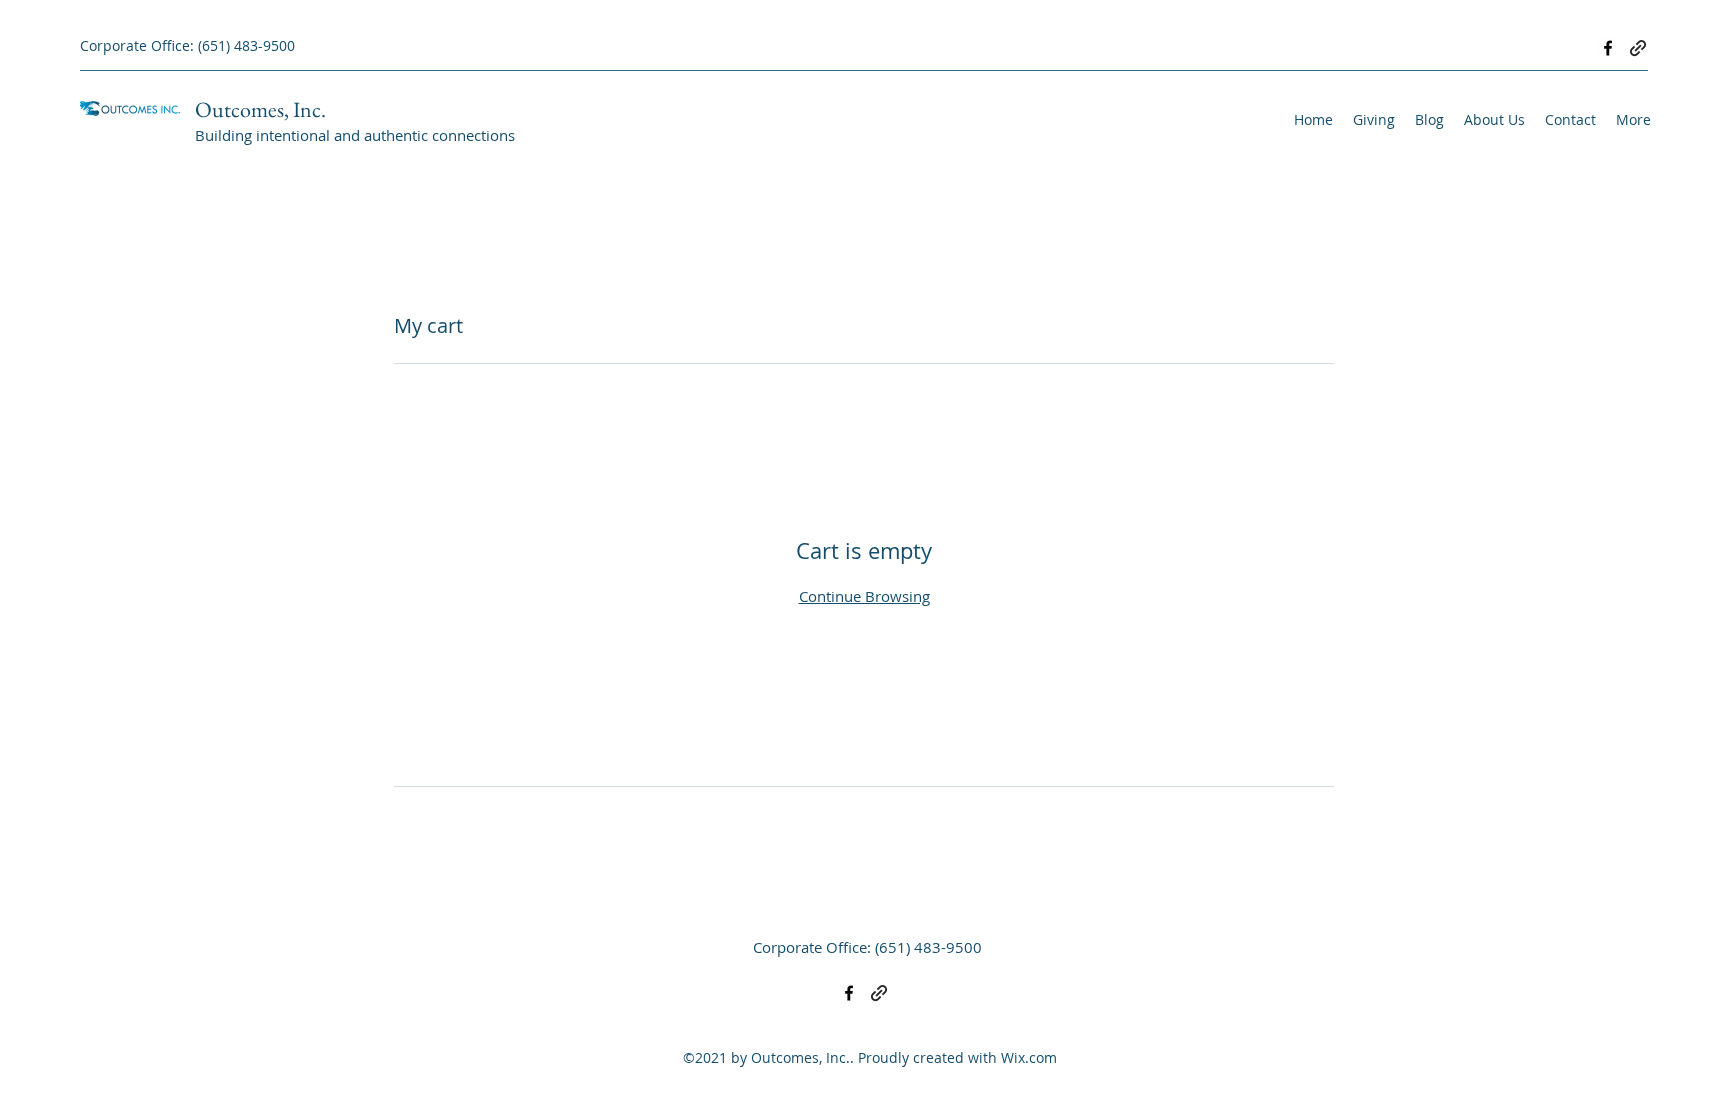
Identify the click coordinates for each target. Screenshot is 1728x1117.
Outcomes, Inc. (260, 109)
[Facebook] (1608, 48)
